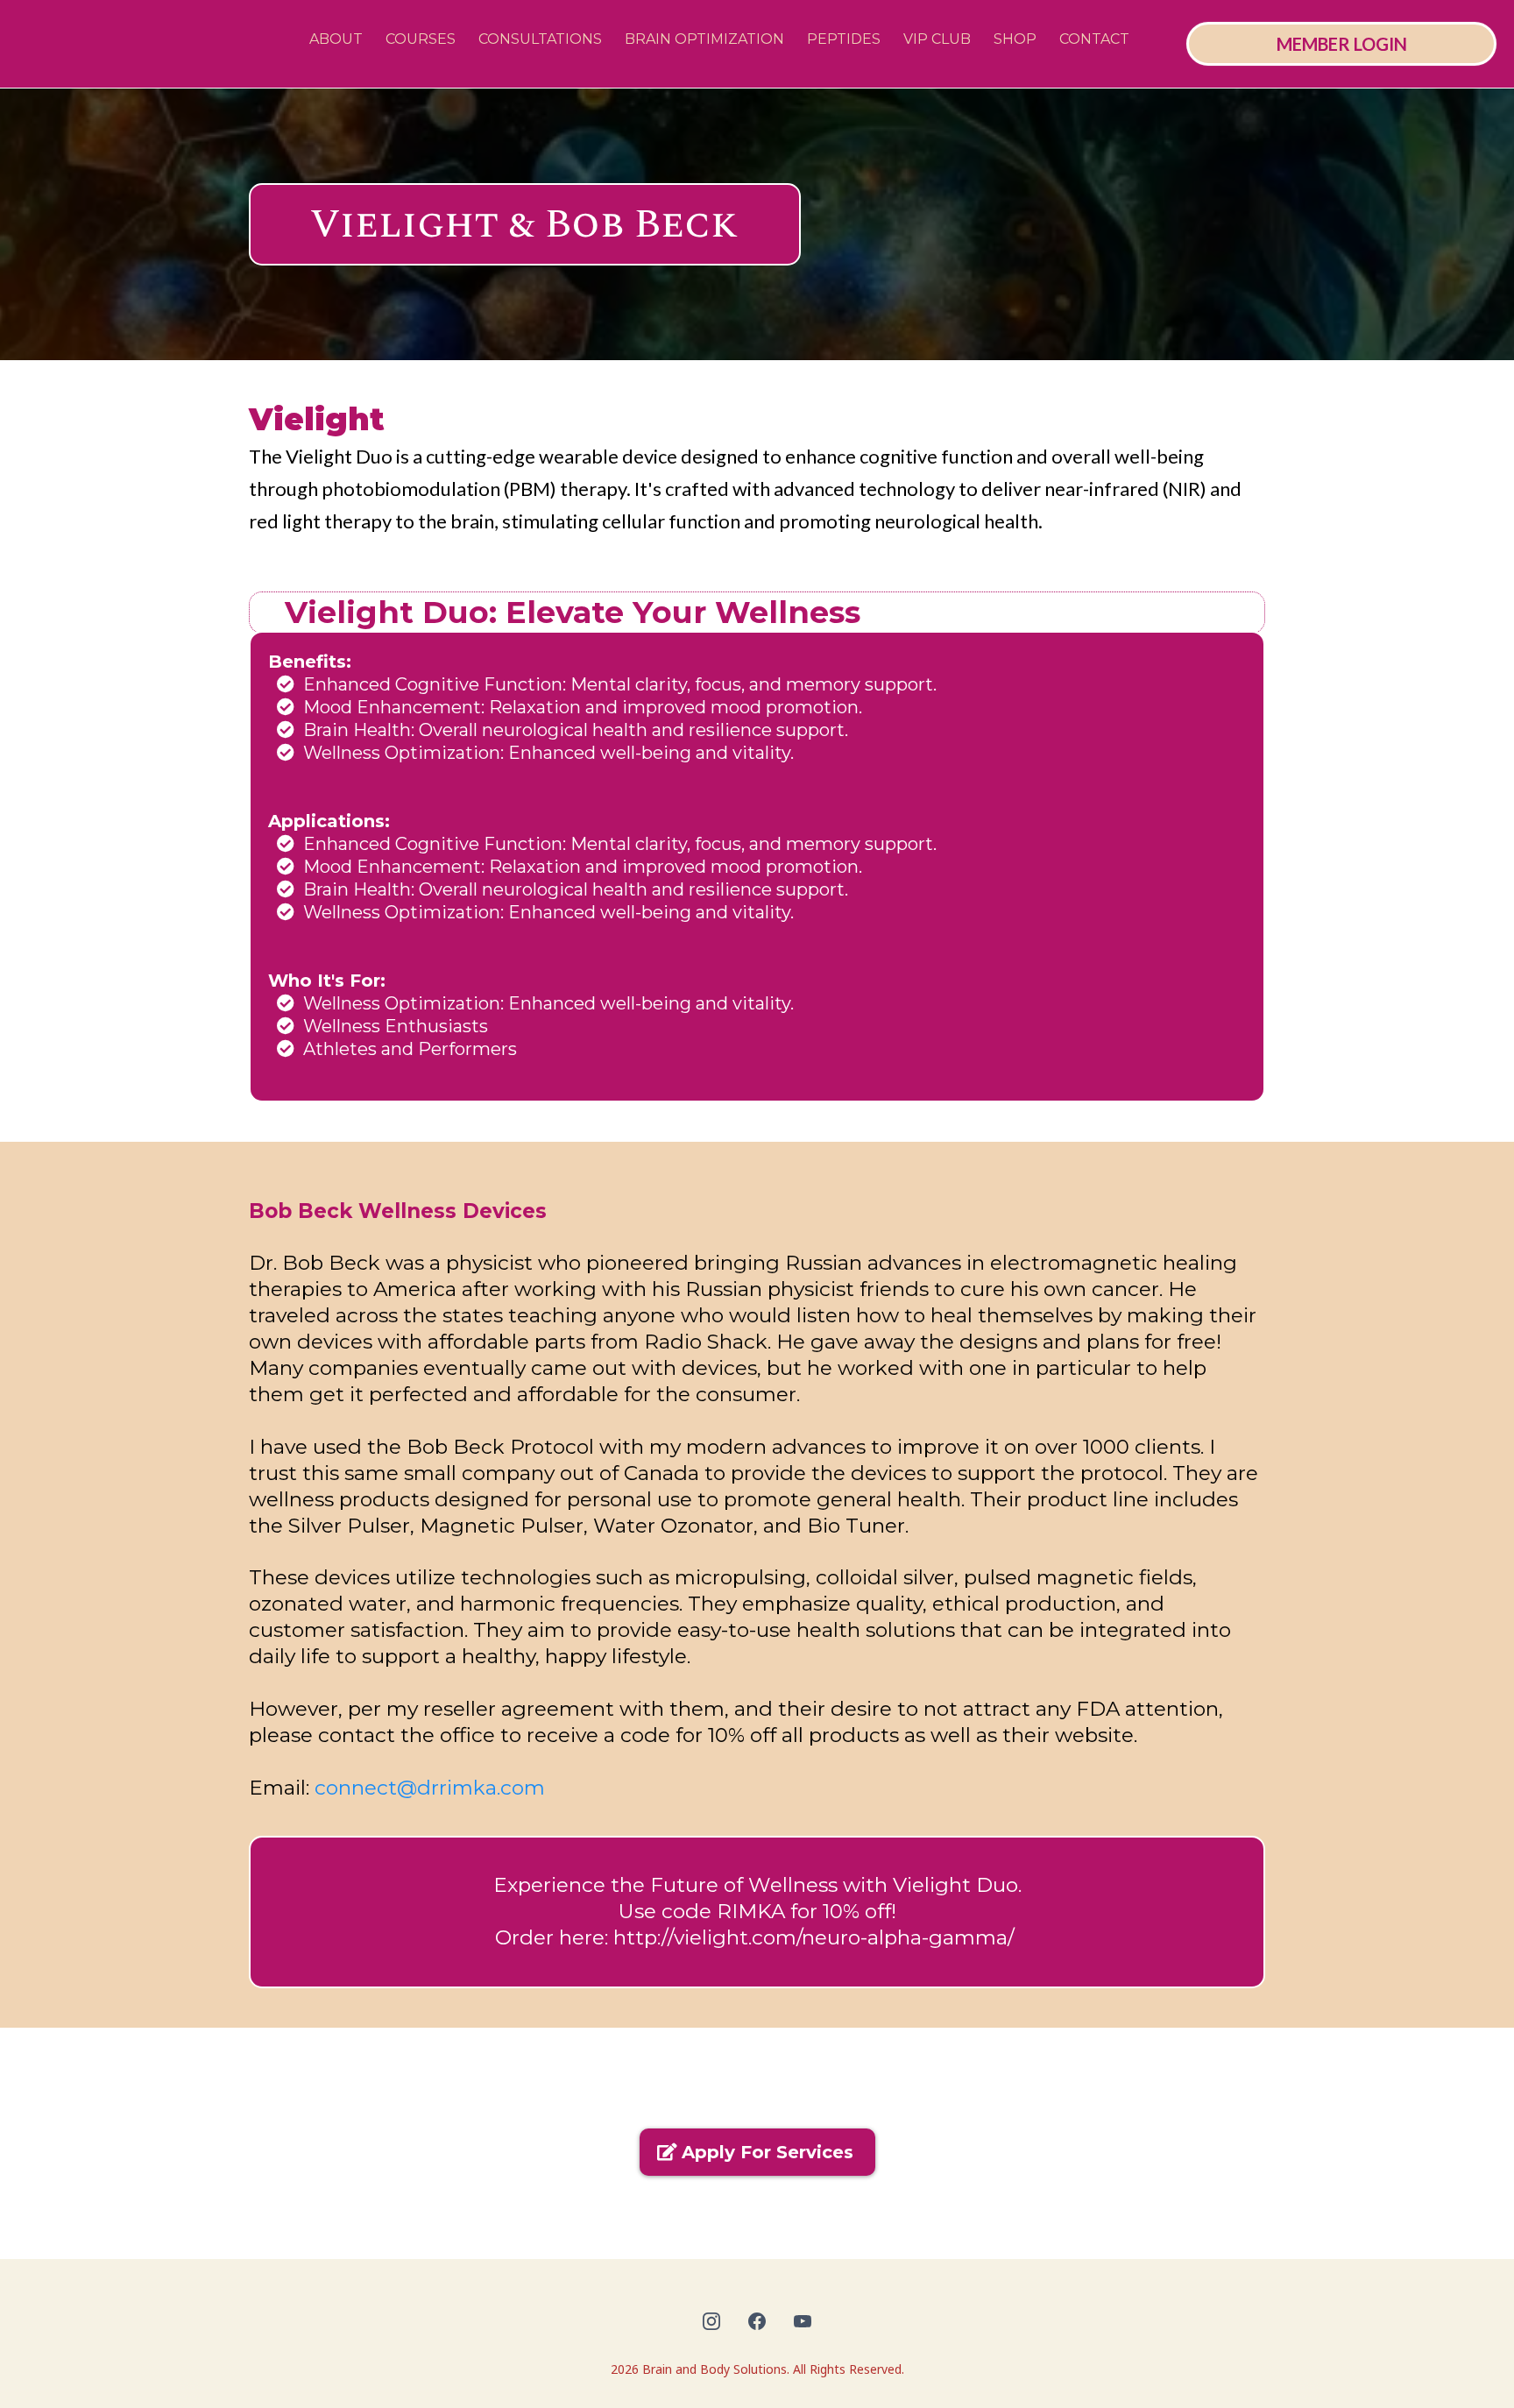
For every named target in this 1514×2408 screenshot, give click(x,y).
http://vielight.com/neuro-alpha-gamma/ (814, 1937)
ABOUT (336, 39)
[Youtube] (803, 2321)
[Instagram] (711, 2321)
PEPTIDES (844, 39)
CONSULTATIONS (540, 39)
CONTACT (1094, 39)
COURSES (421, 39)
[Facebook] (757, 2321)
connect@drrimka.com (430, 1788)
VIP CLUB (937, 39)
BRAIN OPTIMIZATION (704, 39)
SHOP (1015, 39)
